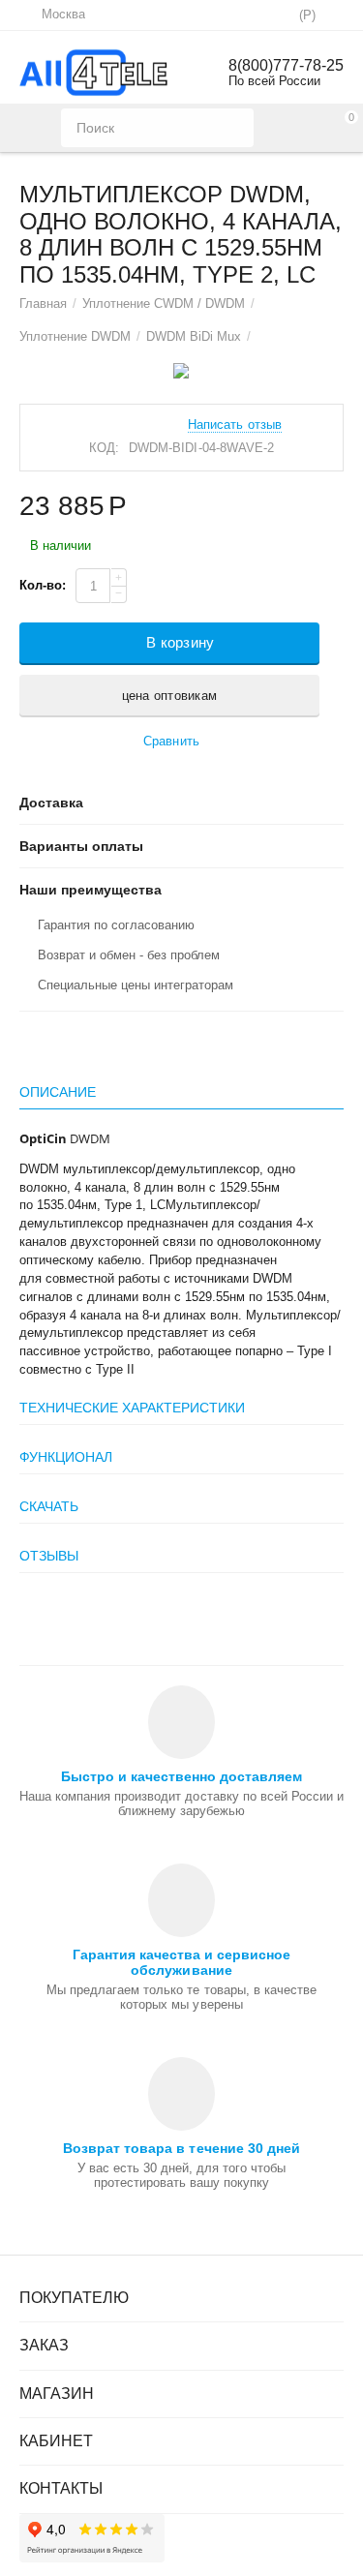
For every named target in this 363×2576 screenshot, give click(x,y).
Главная (43, 303)
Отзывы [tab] (49, 1556)
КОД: (104, 448)
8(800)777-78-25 (286, 65)
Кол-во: (43, 585)
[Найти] (234, 128)
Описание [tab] (58, 1092)
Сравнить (171, 741)
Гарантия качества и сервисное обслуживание (181, 1962)
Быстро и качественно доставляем (181, 1776)
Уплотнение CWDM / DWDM (164, 303)
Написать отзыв (234, 425)
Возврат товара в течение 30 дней (181, 2148)
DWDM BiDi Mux (194, 336)
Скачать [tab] (49, 1506)
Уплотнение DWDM (75, 336)
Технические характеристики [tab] (132, 1408)
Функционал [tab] (66, 1457)
